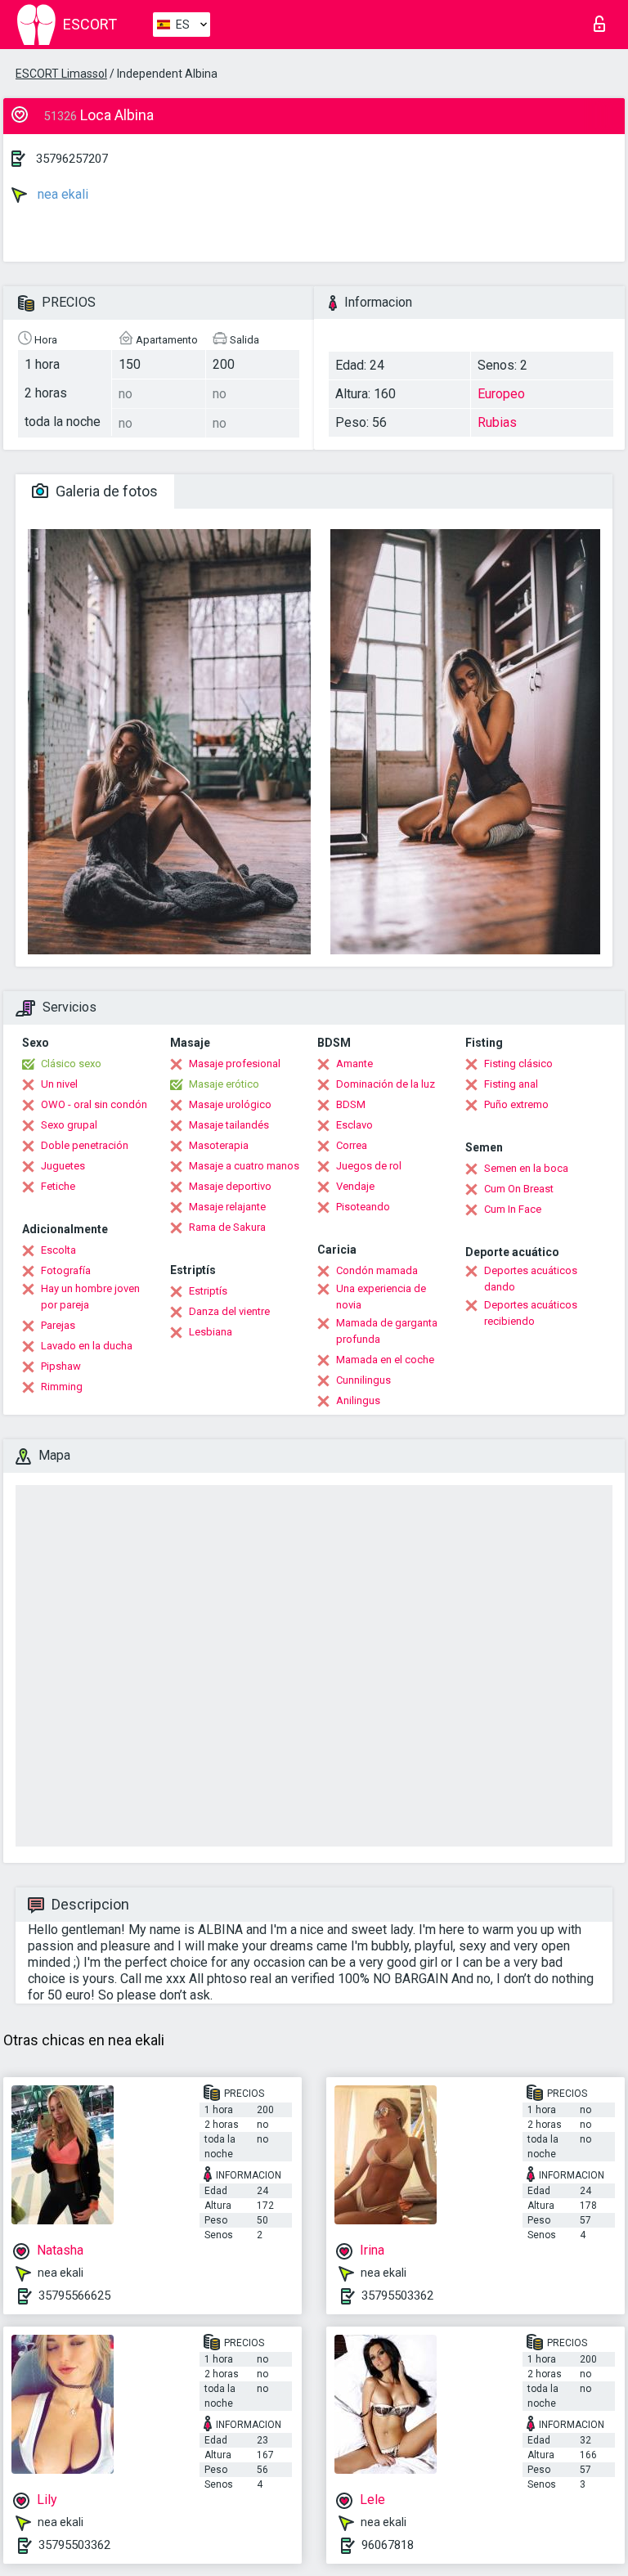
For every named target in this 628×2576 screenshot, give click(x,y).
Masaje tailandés (229, 1125)
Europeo (501, 394)
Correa (352, 1145)
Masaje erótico (224, 1084)
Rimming (62, 1387)
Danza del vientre (229, 1311)
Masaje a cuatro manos (244, 1166)
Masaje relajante (227, 1207)
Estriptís (208, 1291)
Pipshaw (61, 1366)
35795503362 (397, 2296)
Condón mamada (377, 1270)
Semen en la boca (526, 1168)
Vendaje (355, 1186)
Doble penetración (85, 1145)
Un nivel (59, 1084)
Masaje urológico (230, 1104)
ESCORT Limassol (61, 74)
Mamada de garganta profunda (387, 1331)
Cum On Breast (519, 1189)
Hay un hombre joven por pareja (90, 1297)
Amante (354, 1064)
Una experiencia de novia (381, 1297)
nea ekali (61, 194)
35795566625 (74, 2296)
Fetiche (58, 1186)
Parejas (58, 1325)
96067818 (388, 2545)
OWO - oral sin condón (94, 1104)
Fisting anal (511, 1084)
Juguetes (63, 1166)
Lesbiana (211, 1332)
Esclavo (354, 1125)
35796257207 (72, 159)
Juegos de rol (369, 1166)
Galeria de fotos (105, 491)
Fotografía (66, 1270)
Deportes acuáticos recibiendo (531, 1313)
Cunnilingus (363, 1380)
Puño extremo (516, 1104)
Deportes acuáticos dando (531, 1279)
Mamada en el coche (385, 1360)
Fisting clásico (518, 1064)
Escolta (58, 1250)
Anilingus (358, 1400)
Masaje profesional (235, 1064)
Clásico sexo (71, 1064)
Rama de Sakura (227, 1227)
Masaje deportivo (230, 1186)
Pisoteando (363, 1207)
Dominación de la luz (386, 1084)
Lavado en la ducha (87, 1346)
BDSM (351, 1104)
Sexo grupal (69, 1125)
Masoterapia (219, 1145)
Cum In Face (513, 1209)
